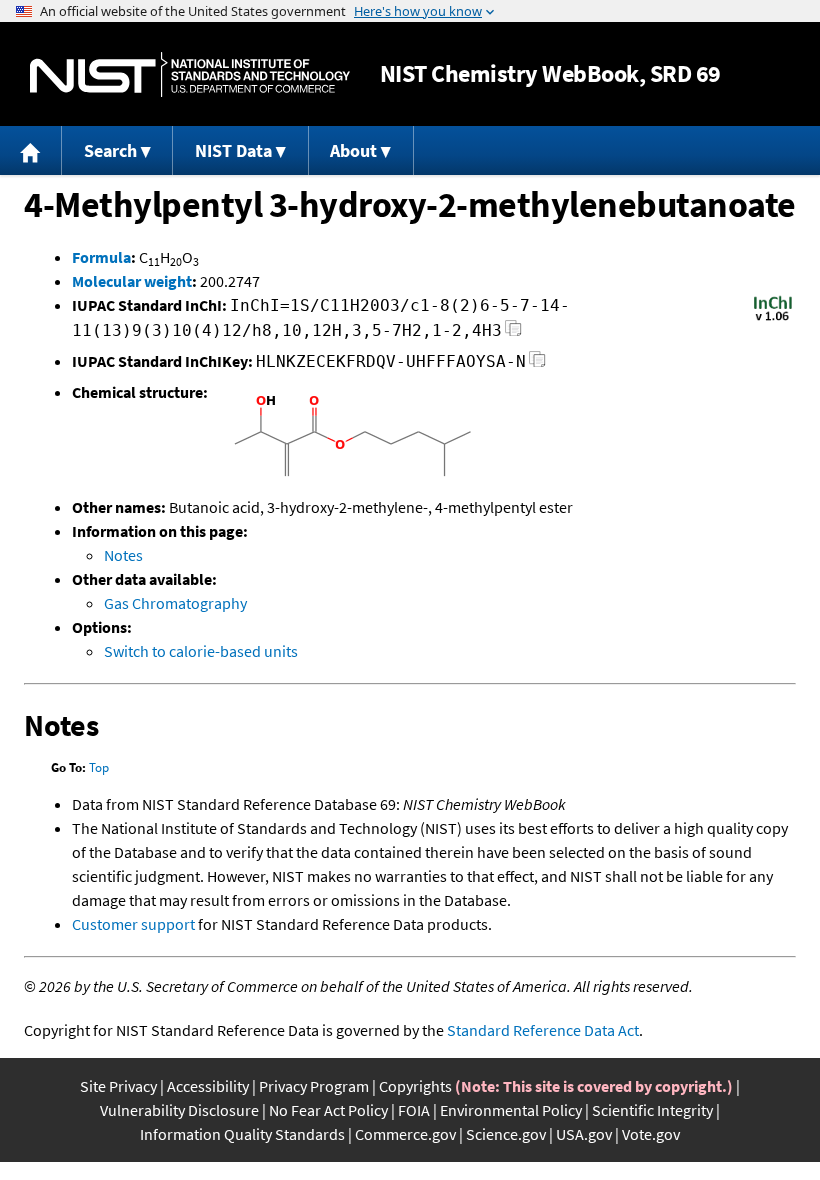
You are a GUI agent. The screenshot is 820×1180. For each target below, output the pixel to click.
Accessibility (208, 1086)
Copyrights (415, 1086)
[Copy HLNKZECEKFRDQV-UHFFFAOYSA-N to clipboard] (537, 364)
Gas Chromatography (175, 603)
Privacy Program (314, 1086)
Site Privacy (118, 1086)
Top (99, 767)
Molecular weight (132, 281)
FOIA (414, 1110)
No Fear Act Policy (328, 1110)
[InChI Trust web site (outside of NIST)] (773, 319)
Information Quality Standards (242, 1134)
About (353, 150)
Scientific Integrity (652, 1110)
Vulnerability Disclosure (179, 1110)
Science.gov (506, 1134)
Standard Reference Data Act (543, 1030)
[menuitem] (31, 150)
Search (110, 150)
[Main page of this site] (31, 150)
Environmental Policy (511, 1110)
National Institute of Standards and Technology (190, 74)
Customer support (133, 924)
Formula (101, 257)
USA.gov (584, 1134)
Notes (123, 555)
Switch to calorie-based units (201, 651)
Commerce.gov (405, 1134)
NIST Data (233, 150)
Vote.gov (651, 1134)
